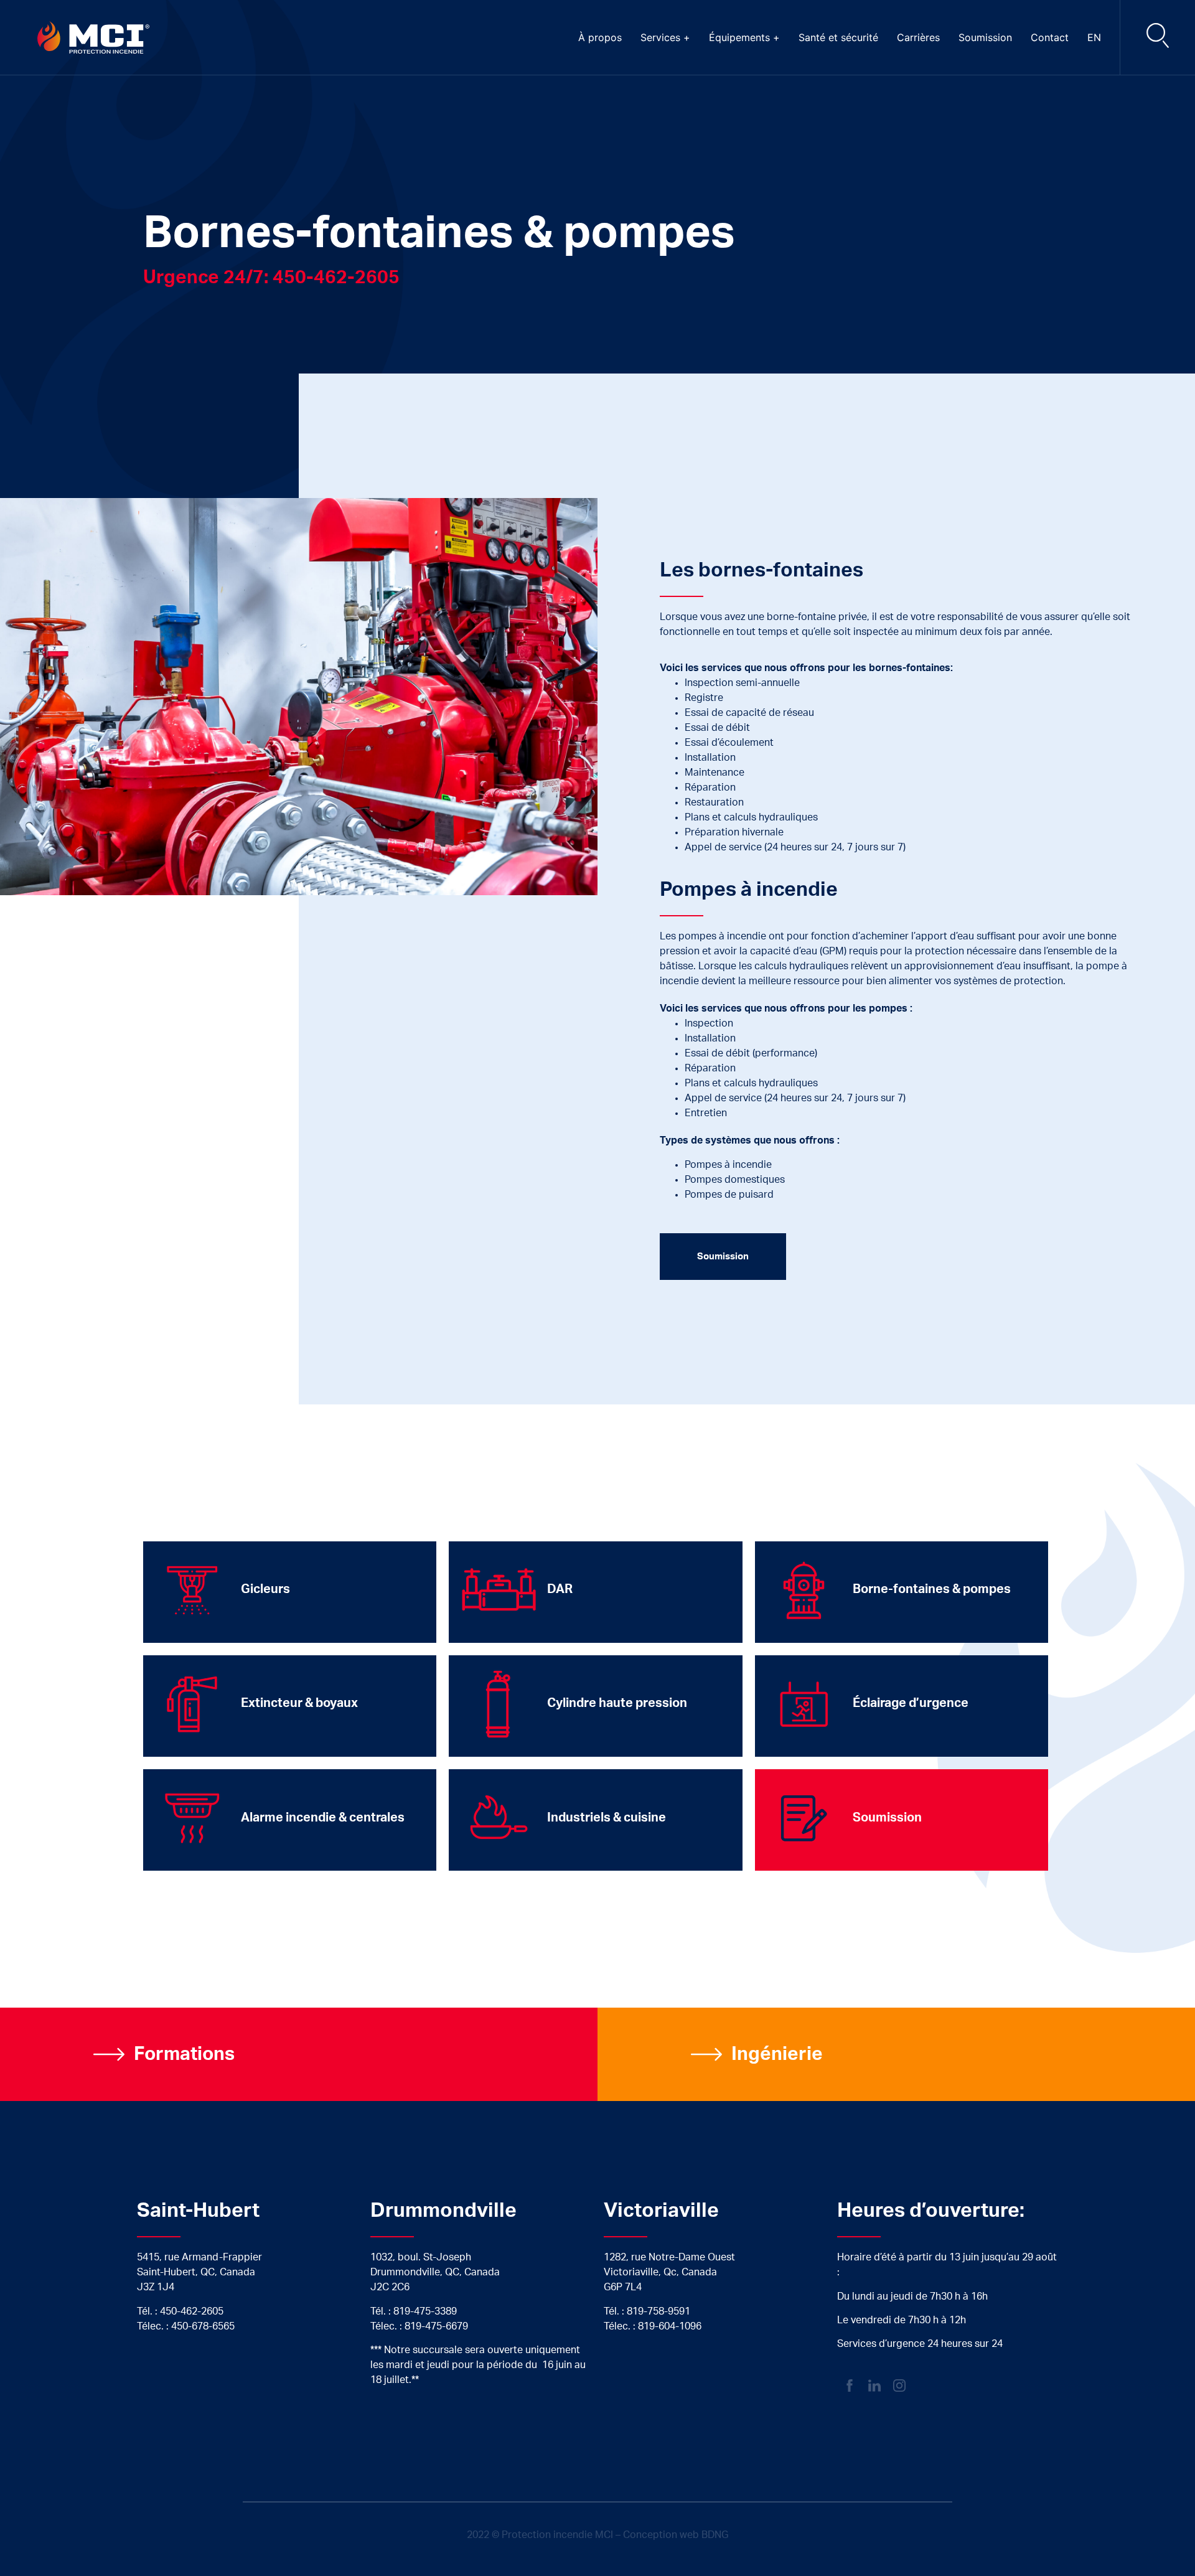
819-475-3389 (425, 2311)
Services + (665, 37)
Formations (184, 2054)
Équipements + (744, 37)
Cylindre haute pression (617, 1703)
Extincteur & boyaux (299, 1703)
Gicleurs (265, 1589)
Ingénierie (777, 2054)
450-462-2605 (192, 2311)
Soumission (985, 37)
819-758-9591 (658, 2311)
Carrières (918, 37)
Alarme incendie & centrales (323, 1818)
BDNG (715, 2535)
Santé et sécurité (838, 37)
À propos (600, 37)
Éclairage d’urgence (911, 1703)
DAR (560, 1589)
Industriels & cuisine (607, 1818)
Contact (1050, 37)
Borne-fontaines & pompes (932, 1589)
